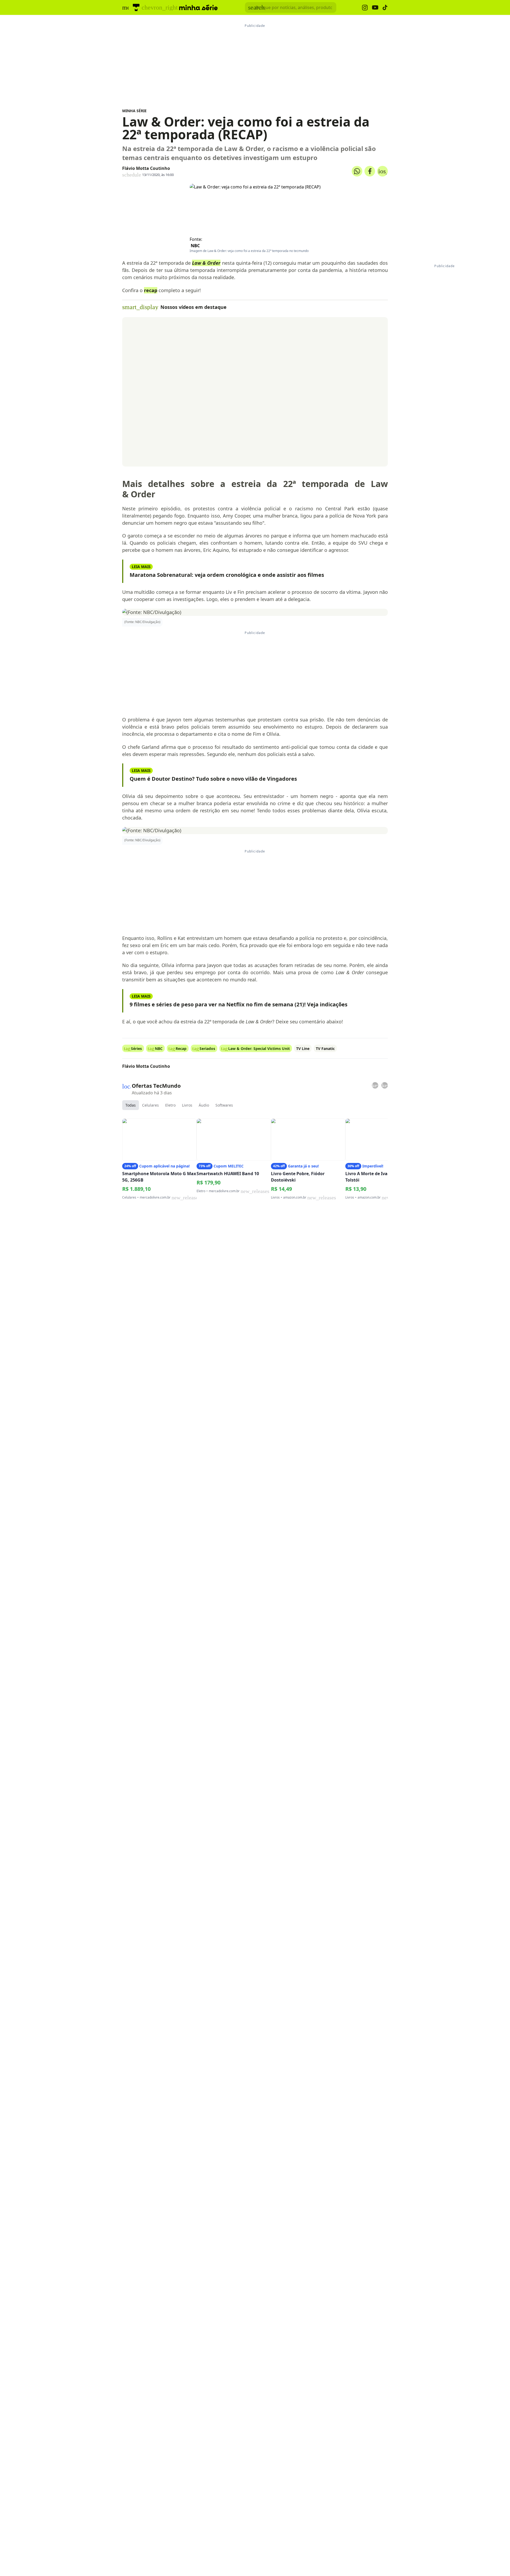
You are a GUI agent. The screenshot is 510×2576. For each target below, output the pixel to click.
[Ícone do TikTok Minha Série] (385, 7)
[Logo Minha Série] (198, 7)
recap (151, 290)
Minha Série (134, 111)
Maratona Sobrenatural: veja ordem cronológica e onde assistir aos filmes (227, 575)
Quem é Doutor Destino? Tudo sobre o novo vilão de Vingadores (213, 779)
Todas (131, 1105)
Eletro (170, 1105)
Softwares (224, 1105)
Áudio (204, 1105)
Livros (187, 1105)
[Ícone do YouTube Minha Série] (375, 8)
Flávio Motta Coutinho (146, 168)
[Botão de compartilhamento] (357, 171)
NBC (195, 246)
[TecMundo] (136, 7)
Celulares (150, 1105)
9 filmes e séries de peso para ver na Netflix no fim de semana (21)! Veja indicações (239, 1004)
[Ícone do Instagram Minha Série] (365, 8)
